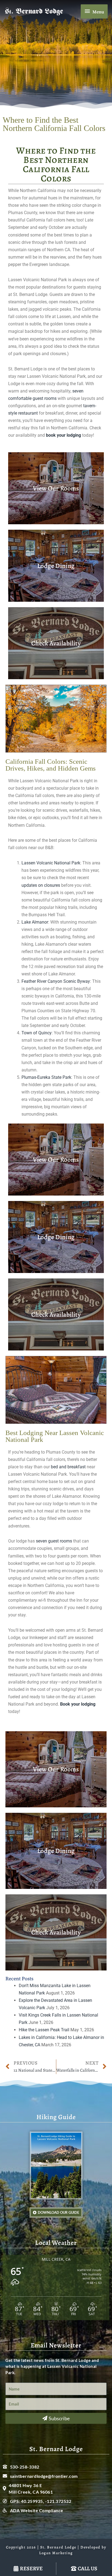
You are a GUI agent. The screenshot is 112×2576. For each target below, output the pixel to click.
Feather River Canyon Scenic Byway (56, 981)
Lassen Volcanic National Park (51, 863)
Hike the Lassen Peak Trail (44, 2030)
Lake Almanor (35, 922)
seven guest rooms (54, 1541)
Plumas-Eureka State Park (46, 1077)
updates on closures (41, 885)
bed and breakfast (68, 1467)
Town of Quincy (37, 1033)
